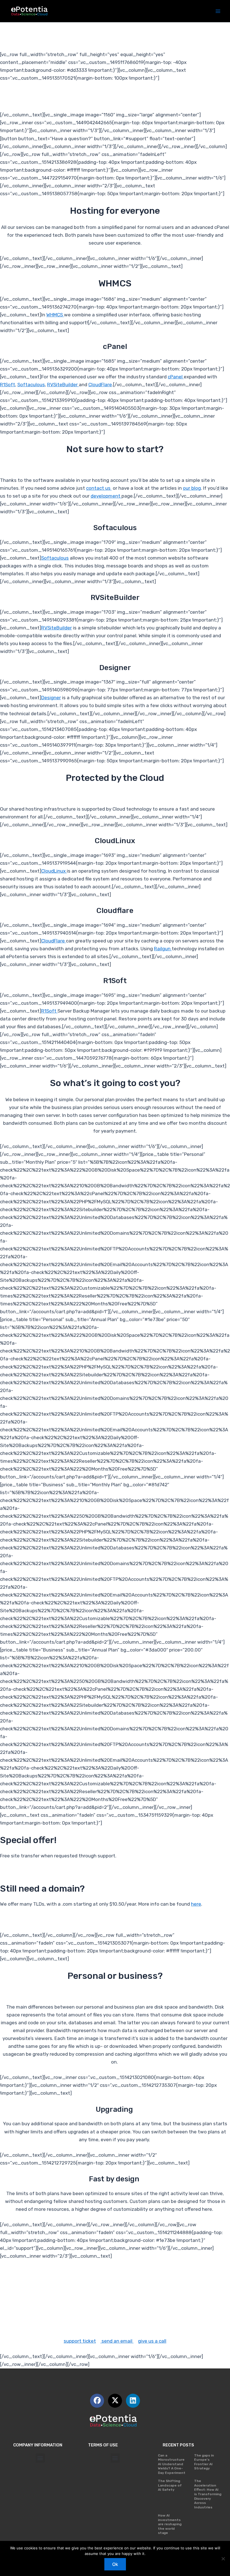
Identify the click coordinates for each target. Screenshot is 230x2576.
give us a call (152, 2341)
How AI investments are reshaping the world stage (170, 2524)
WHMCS (55, 315)
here (196, 1904)
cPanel (176, 377)
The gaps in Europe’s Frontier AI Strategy (204, 2462)
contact (37, 2310)
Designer (51, 698)
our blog (192, 488)
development (106, 496)
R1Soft (8, 385)
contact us (99, 488)
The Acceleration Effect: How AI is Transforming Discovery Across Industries (208, 2494)
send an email (117, 2341)
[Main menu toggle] (218, 11)
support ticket (80, 2341)
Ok (115, 2564)
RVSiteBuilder (63, 385)
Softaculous (31, 385)
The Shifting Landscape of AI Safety (170, 2485)
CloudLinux (54, 871)
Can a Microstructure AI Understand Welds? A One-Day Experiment (172, 2464)
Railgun (163, 949)
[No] (223, 2559)
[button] (40, 2458)
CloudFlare (100, 385)
